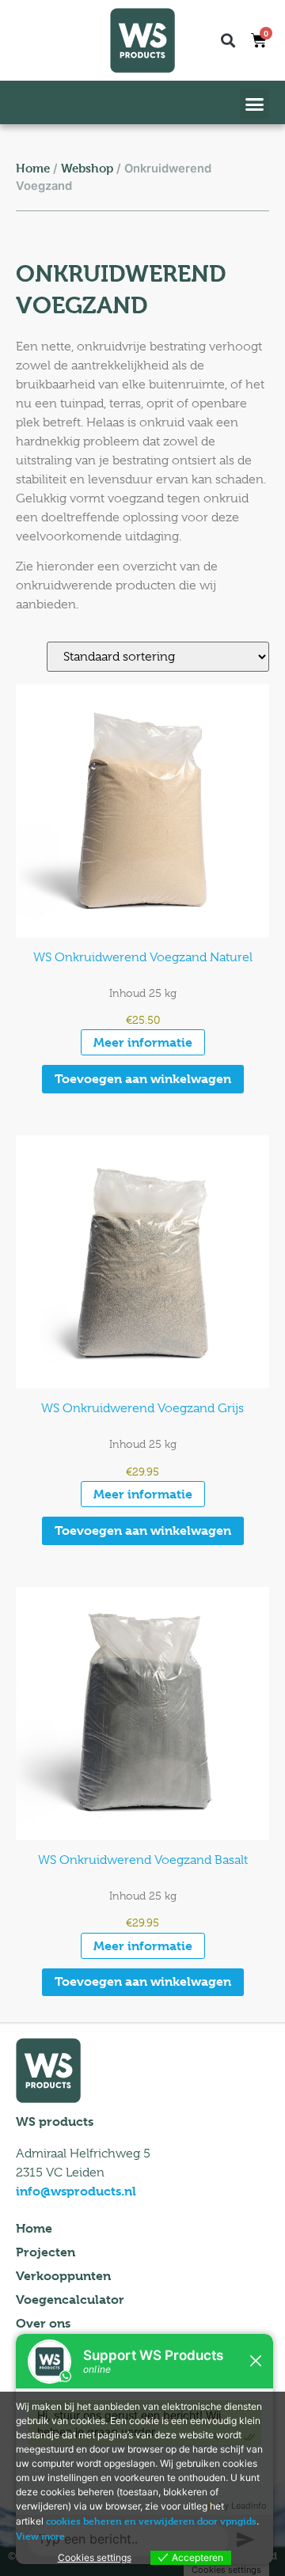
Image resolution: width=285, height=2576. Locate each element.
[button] (228, 40)
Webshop (87, 168)
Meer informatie (143, 1042)
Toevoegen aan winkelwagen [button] (143, 1079)
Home (33, 168)
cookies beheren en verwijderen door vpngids (151, 2521)
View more (40, 2536)
